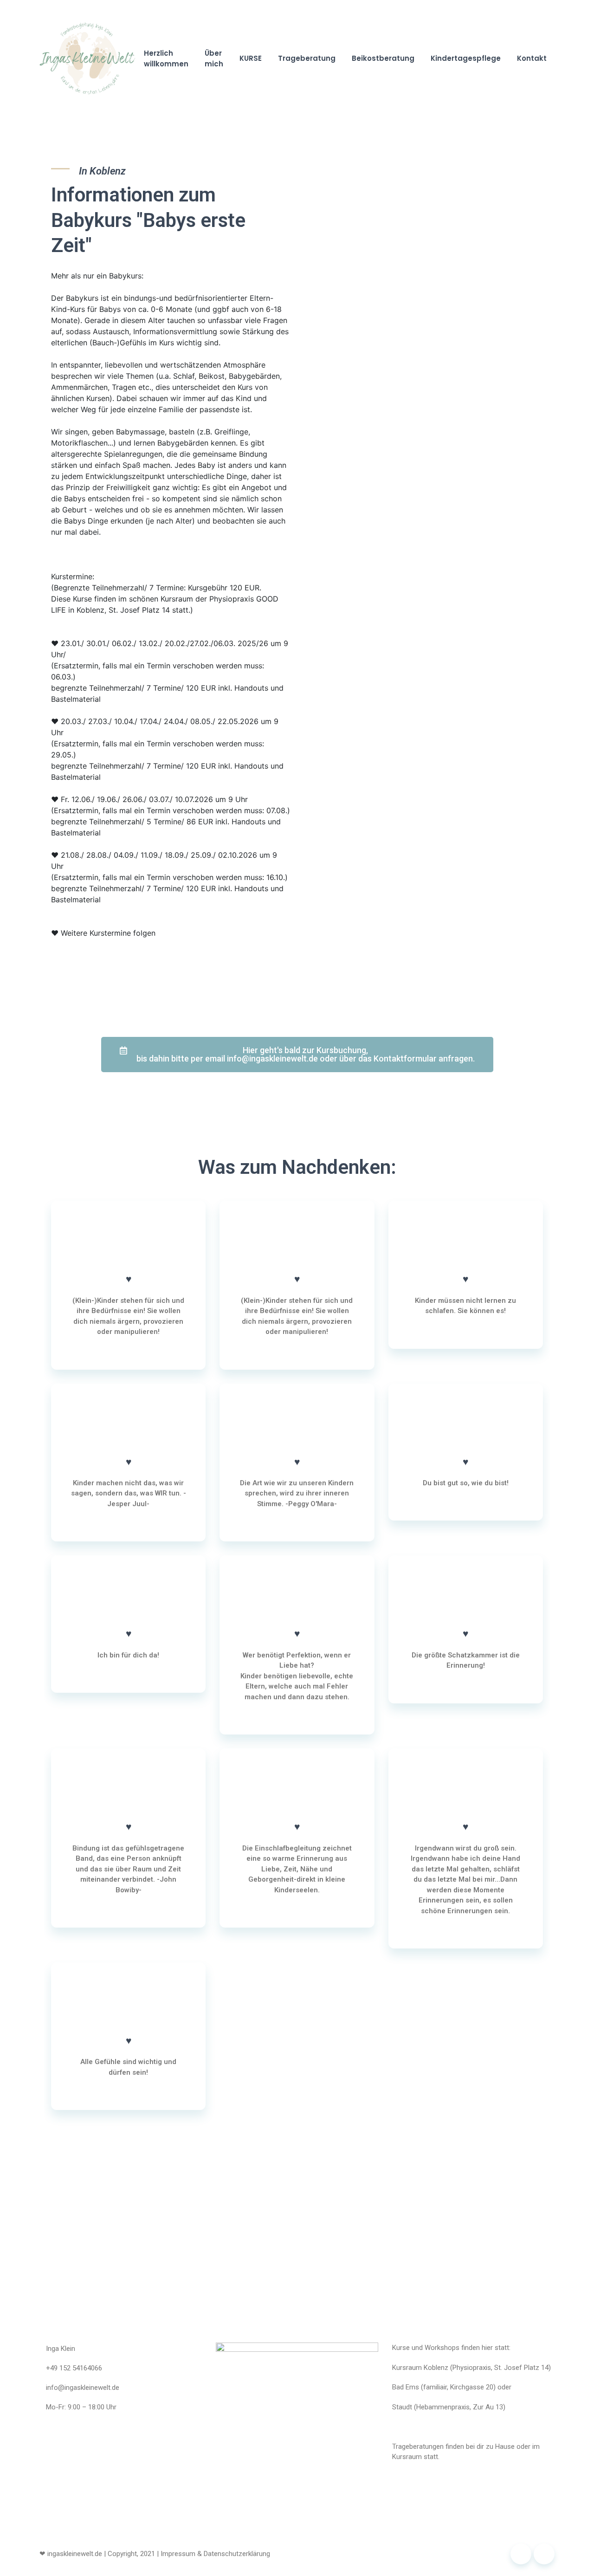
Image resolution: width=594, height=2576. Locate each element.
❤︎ (42, 2554)
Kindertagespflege (466, 58)
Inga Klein (61, 2349)
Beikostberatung (383, 58)
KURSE (251, 58)
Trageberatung (307, 58)
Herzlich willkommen (166, 58)
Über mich (214, 58)
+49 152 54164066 (74, 2368)
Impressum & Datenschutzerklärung (215, 2554)
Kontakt (532, 58)
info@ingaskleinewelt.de (83, 2388)
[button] (297, 1055)
